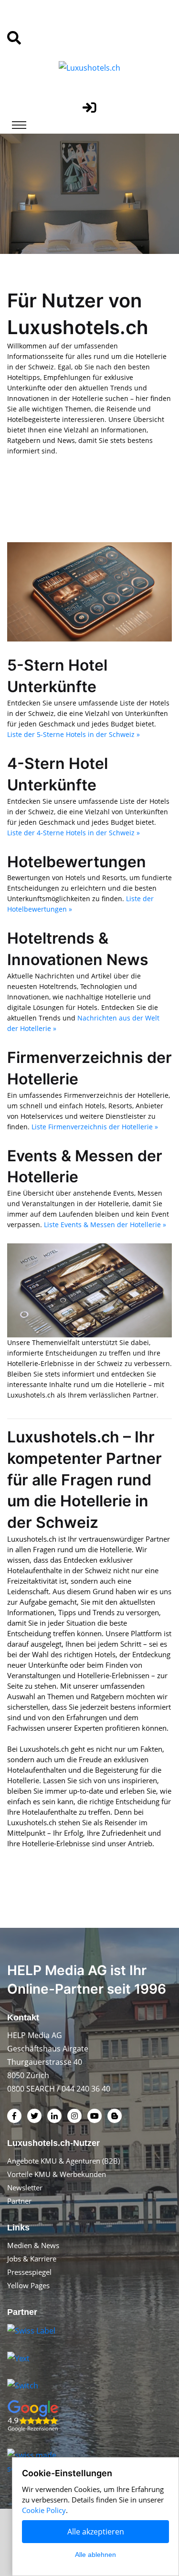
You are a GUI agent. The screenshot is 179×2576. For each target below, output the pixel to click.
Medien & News (33, 2245)
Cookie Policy (44, 2510)
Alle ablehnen (95, 2555)
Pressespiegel (29, 2272)
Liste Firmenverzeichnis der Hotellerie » (95, 1127)
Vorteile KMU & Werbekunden (57, 2174)
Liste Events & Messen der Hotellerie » (105, 1225)
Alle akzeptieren (96, 2532)
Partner (19, 2201)
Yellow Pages (28, 2285)
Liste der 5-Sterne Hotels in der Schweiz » (74, 734)
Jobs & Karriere (32, 2259)
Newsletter (25, 2187)
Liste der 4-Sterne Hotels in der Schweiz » (74, 833)
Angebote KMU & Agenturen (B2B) (63, 2161)
